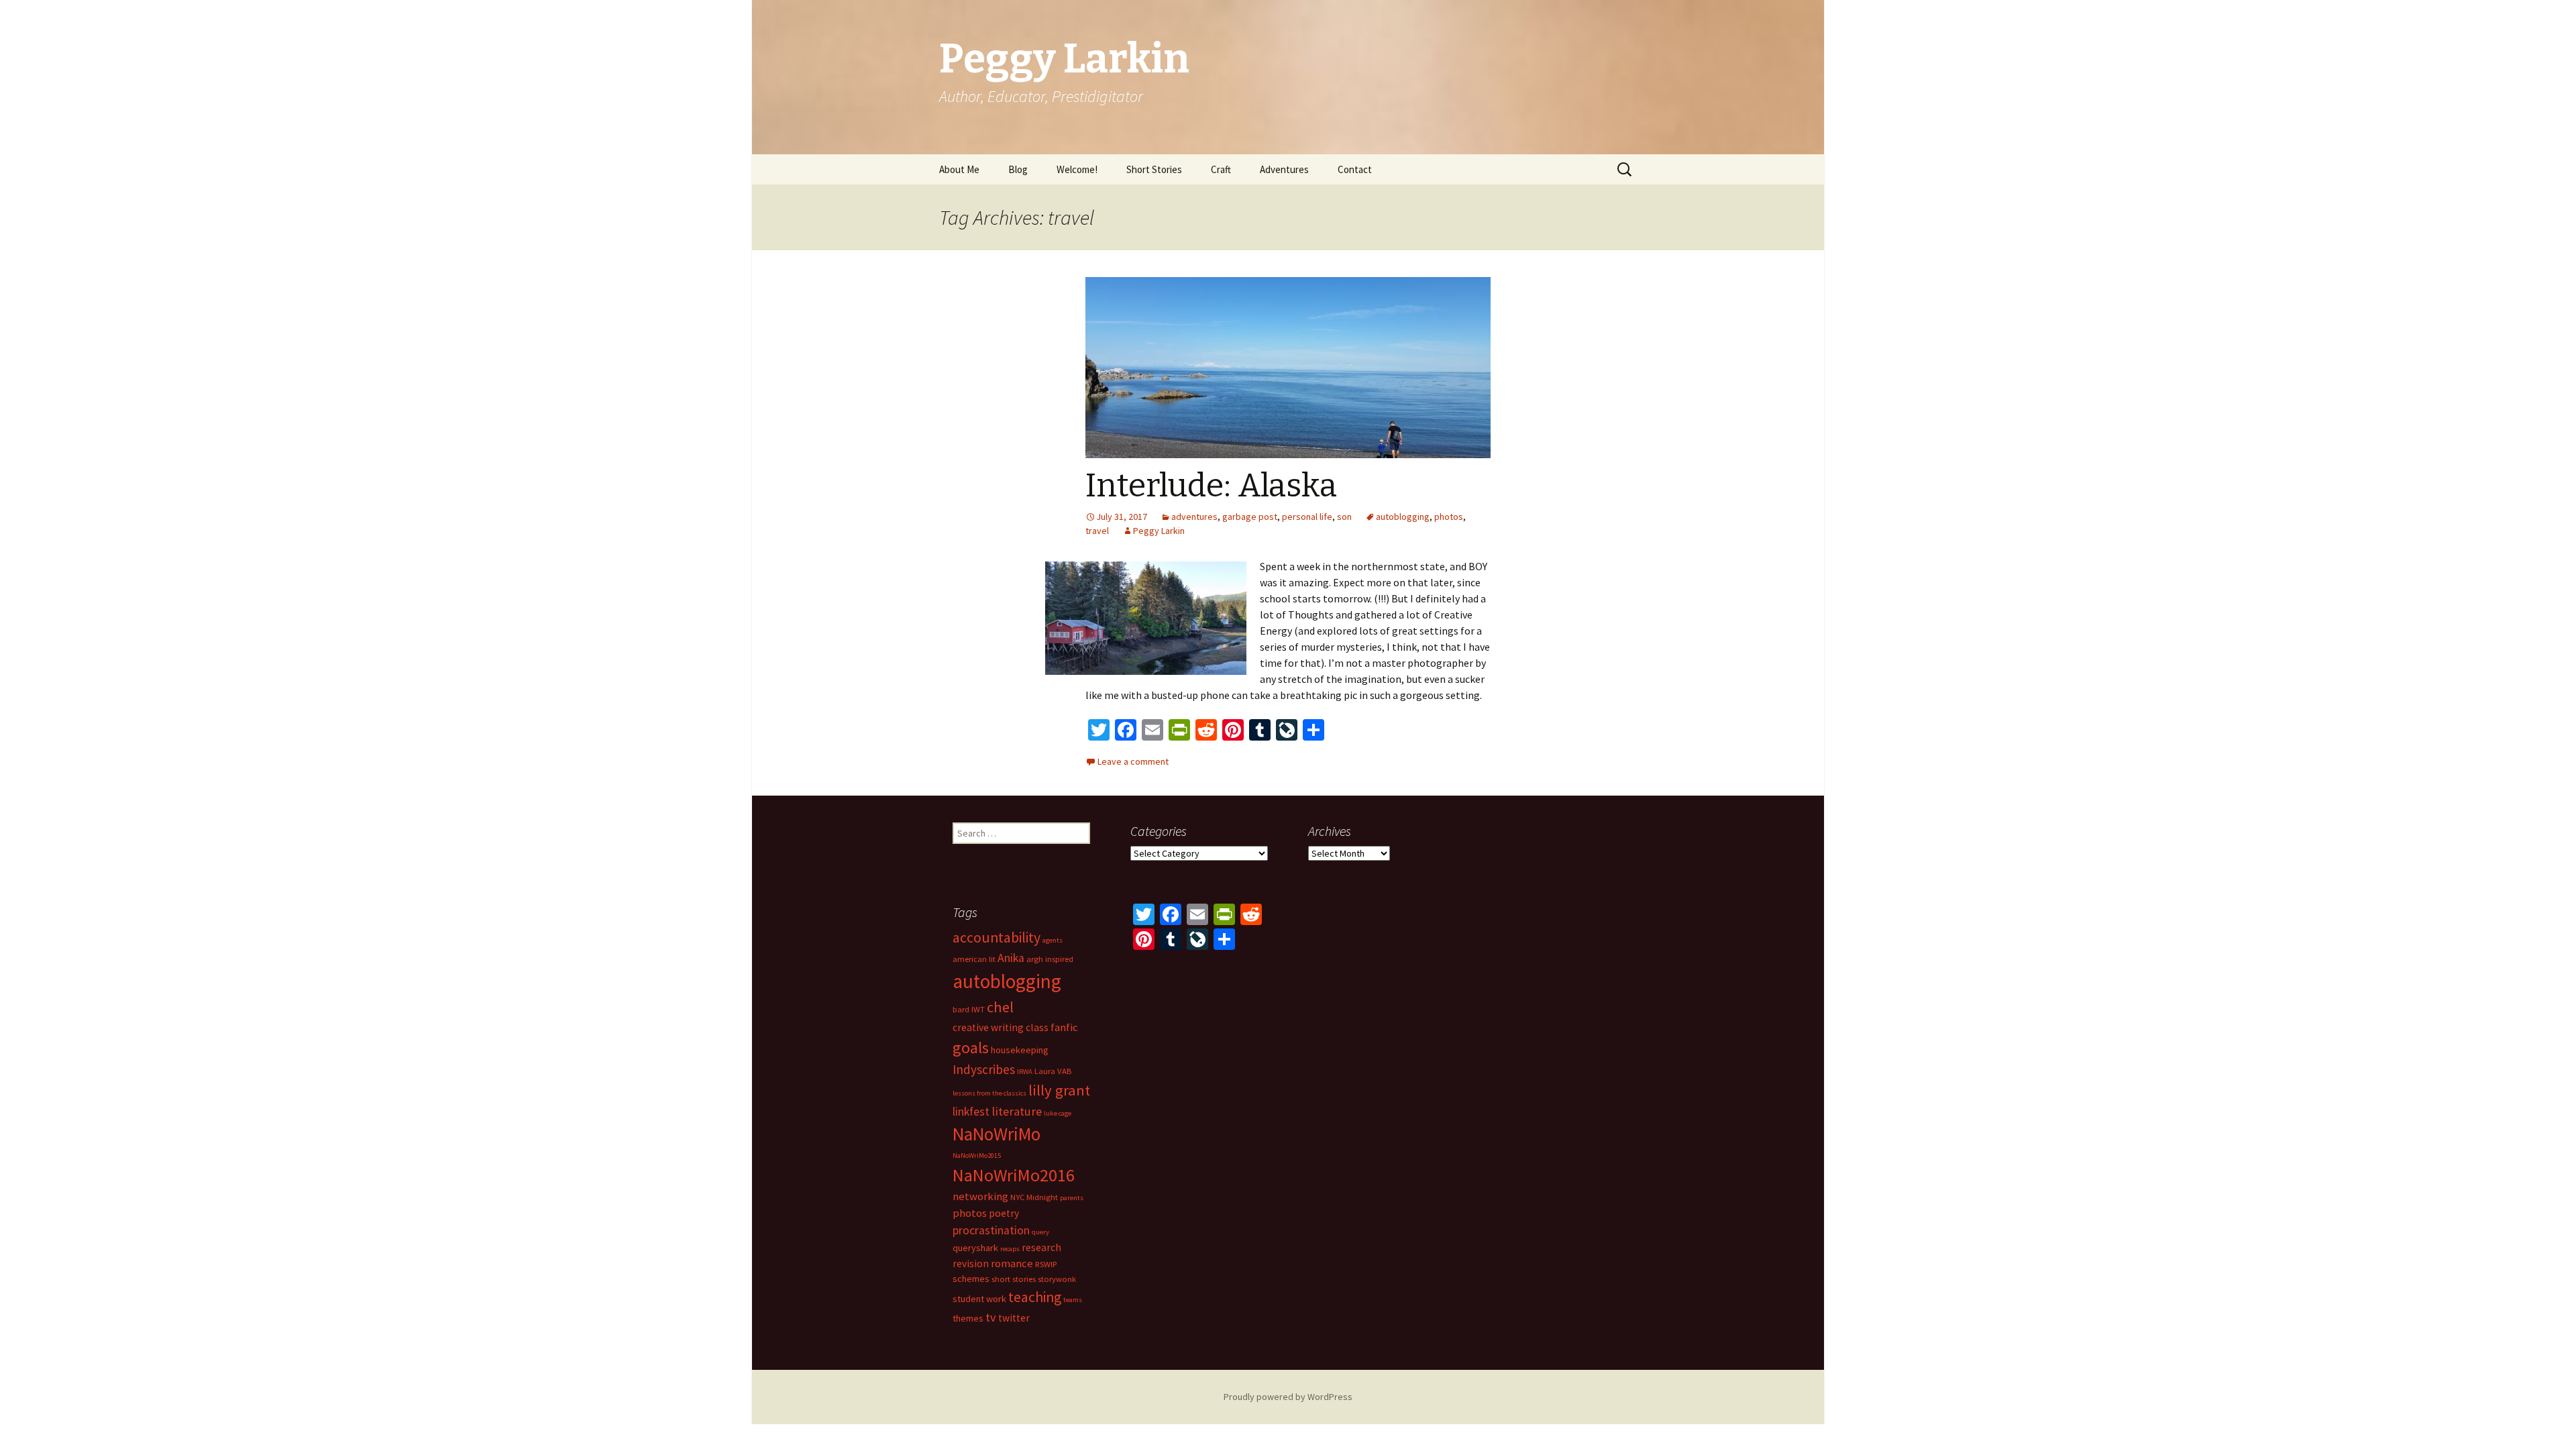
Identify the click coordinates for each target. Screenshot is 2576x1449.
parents (1072, 1198)
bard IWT (969, 1009)
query (1040, 1232)
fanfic (1064, 1027)
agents (1053, 940)
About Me (959, 169)
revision (971, 1264)
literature (1017, 1111)
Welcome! (1077, 169)
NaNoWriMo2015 (977, 1156)
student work (979, 1299)
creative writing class (1001, 1027)
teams (1073, 1300)
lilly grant (1059, 1090)
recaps (1010, 1249)
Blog (1018, 169)
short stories (1014, 1279)
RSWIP (1046, 1264)
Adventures (1284, 169)
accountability (997, 937)
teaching (1035, 1297)
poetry (1004, 1213)
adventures (1194, 517)
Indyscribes (984, 1069)
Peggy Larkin (1159, 531)
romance (1012, 1263)
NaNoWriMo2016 (1014, 1175)
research (1041, 1247)
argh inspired (1050, 959)
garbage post (1250, 517)
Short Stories (1154, 169)
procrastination (991, 1230)
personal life (1307, 517)
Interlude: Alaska (1211, 486)
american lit (974, 959)
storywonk (1057, 1279)
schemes (971, 1279)
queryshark (975, 1248)
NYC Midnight (1034, 1197)
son (1344, 517)
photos (1449, 517)
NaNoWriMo (997, 1134)
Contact (1355, 169)
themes (968, 1318)
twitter (1014, 1318)
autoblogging (1403, 517)
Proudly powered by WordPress (1288, 1397)
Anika (1011, 958)
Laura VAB (1053, 1071)
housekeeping (1020, 1050)
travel (1097, 531)
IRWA (1025, 1072)
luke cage (1058, 1113)
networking (980, 1196)
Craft (1221, 169)
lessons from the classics (989, 1093)
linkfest (971, 1112)
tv (991, 1317)
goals (971, 1048)
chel (1000, 1007)
